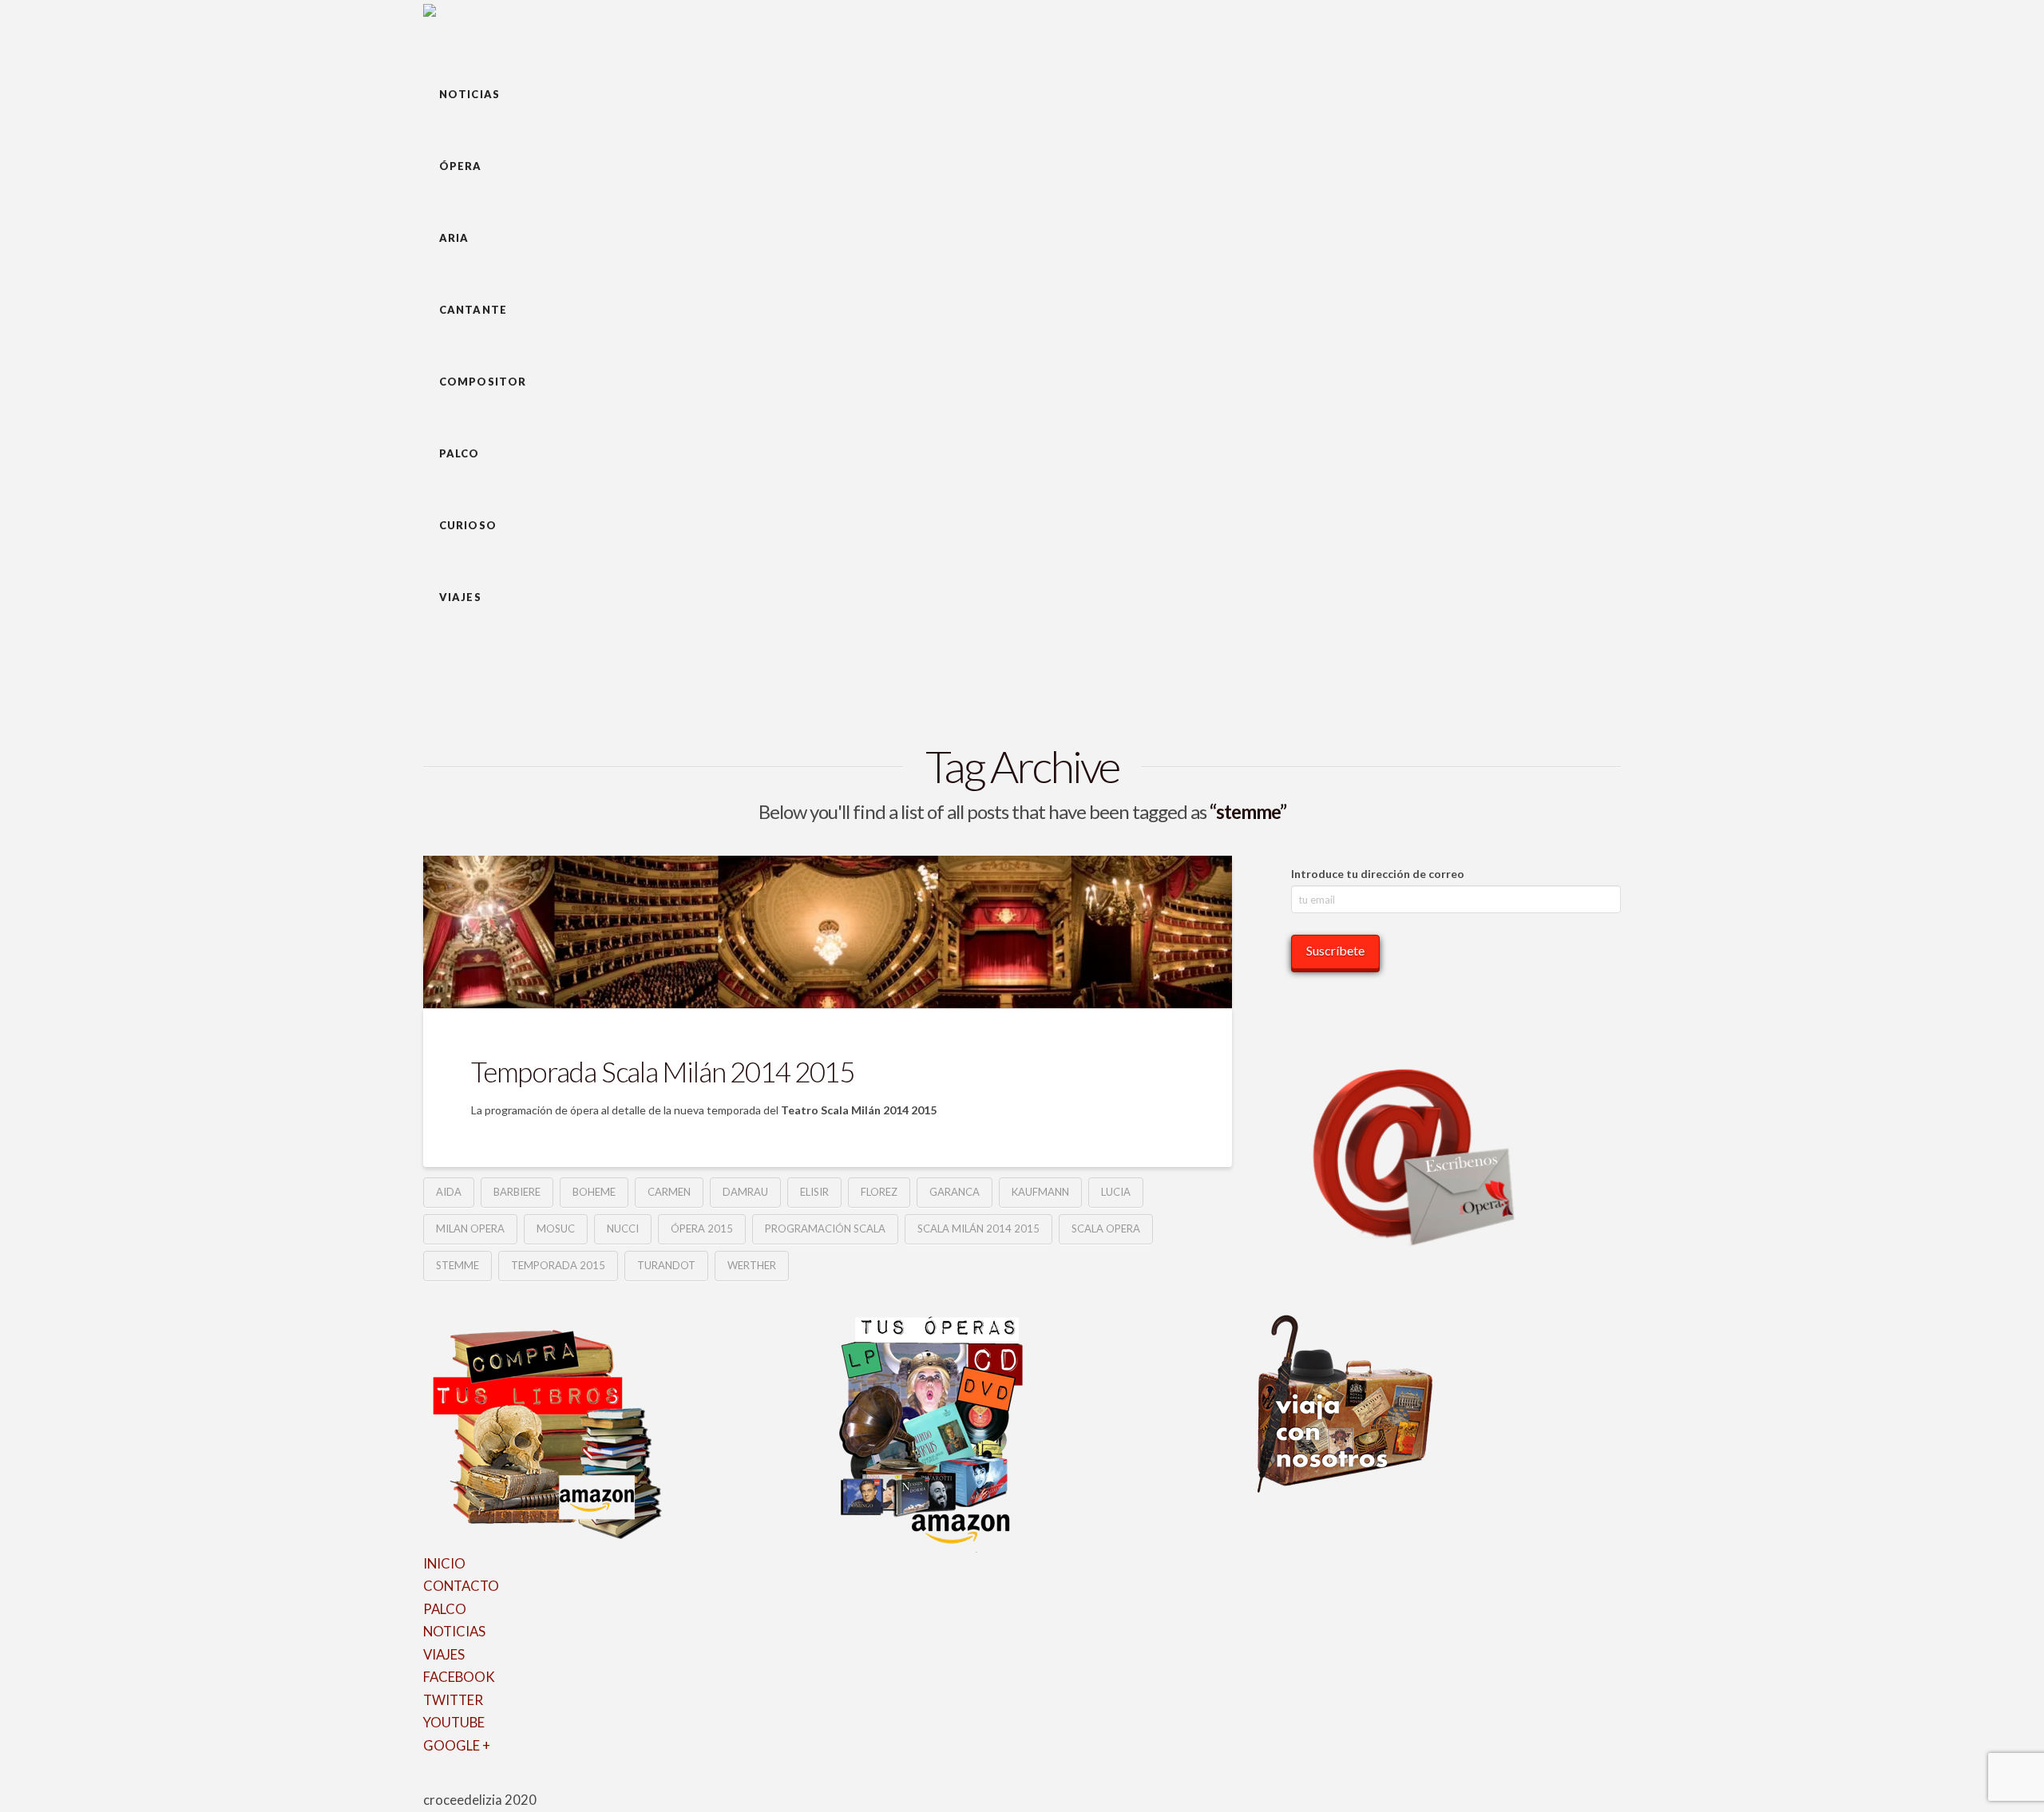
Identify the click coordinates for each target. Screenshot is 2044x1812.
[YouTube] (470, 1783)
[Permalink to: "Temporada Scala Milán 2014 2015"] (828, 932)
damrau (745, 1192)
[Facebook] (428, 1783)
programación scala (825, 1228)
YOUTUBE (454, 1722)
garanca (955, 1192)
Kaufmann (1040, 1192)
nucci (623, 1228)
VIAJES (444, 1654)
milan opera (470, 1228)
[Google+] (449, 1783)
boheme (594, 1192)
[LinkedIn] (460, 1783)
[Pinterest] (491, 1783)
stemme (458, 1265)
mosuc (556, 1228)
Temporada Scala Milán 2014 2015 (663, 1071)
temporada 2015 (558, 1265)
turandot (666, 1265)
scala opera (1106, 1228)
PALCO (445, 1609)
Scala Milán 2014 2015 (978, 1228)
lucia (1116, 1192)
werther (752, 1265)
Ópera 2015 (702, 1228)
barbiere (517, 1192)
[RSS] (501, 1783)
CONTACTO (461, 1586)
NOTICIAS (454, 1631)
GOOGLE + (457, 1745)
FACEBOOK (459, 1677)
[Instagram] (480, 1783)
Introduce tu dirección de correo (1378, 874)
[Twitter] (439, 1783)
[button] (446, 30)
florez (879, 1192)
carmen (669, 1192)
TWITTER (453, 1700)
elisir (814, 1192)
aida (449, 1192)
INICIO (444, 1563)
